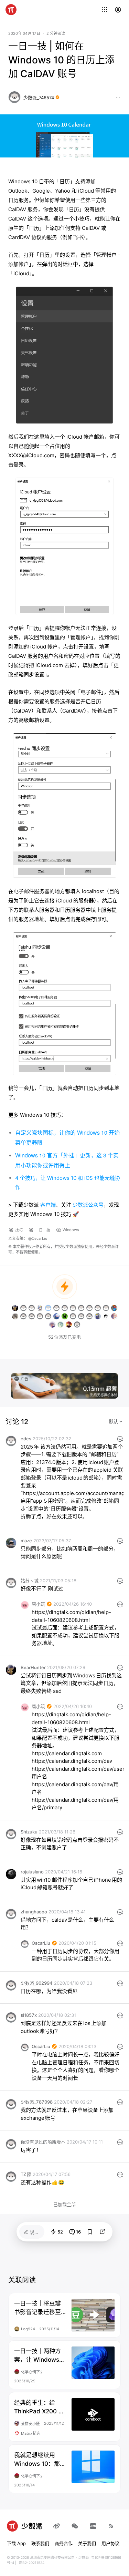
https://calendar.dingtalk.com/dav (72, 1761)
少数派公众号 (88, 1205)
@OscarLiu (38, 1238)
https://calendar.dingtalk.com (67, 1753)
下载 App (16, 2543)
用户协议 (110, 2543)
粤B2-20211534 (31, 2563)
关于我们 (87, 2543)
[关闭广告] (114, 1377)
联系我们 (40, 2543)
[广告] (64, 1385)
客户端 (48, 1205)
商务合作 (64, 2543)
